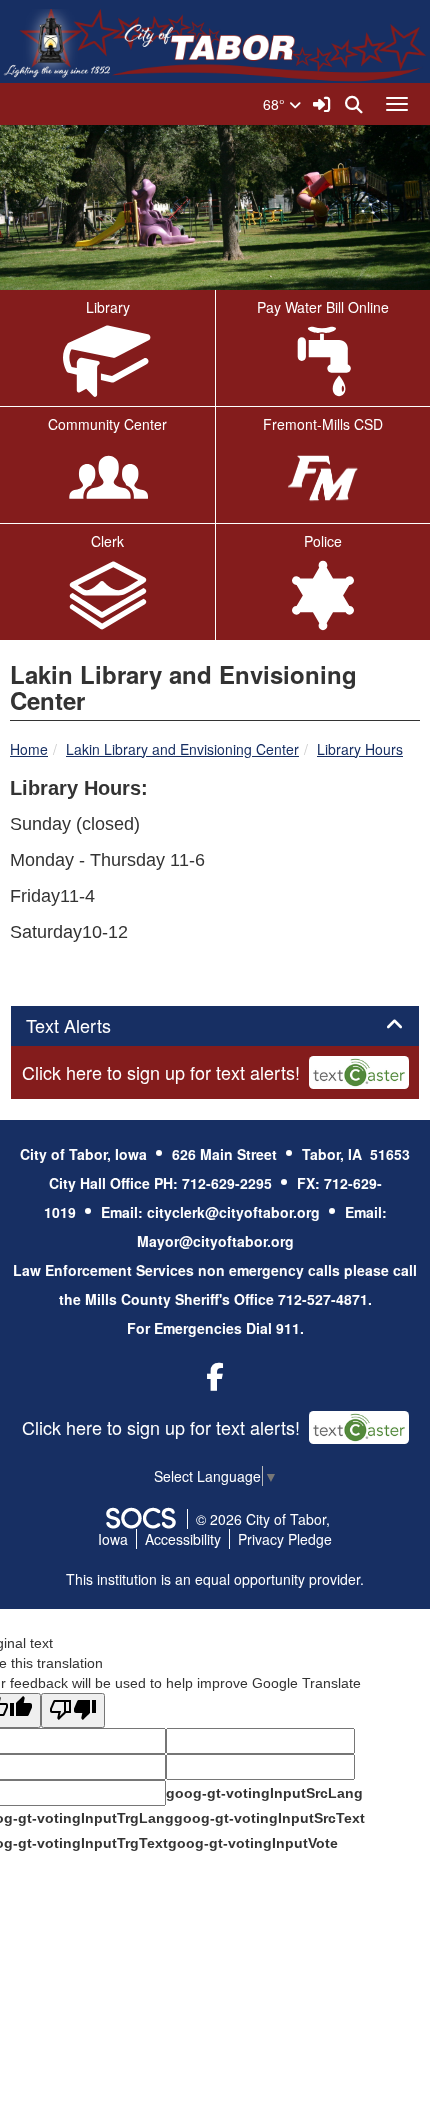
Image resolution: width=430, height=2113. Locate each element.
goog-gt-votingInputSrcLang (264, 1793)
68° (276, 104)
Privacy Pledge (285, 1539)
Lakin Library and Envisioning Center (182, 749)
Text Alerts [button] (90, 1026)
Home (29, 749)
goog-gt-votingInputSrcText (269, 1818)
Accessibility (183, 1539)
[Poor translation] (73, 1710)
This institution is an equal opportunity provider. (215, 1579)
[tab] (215, 1026)
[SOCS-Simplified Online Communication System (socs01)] (140, 1519)
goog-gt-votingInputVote (253, 1843)
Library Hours (360, 749)
